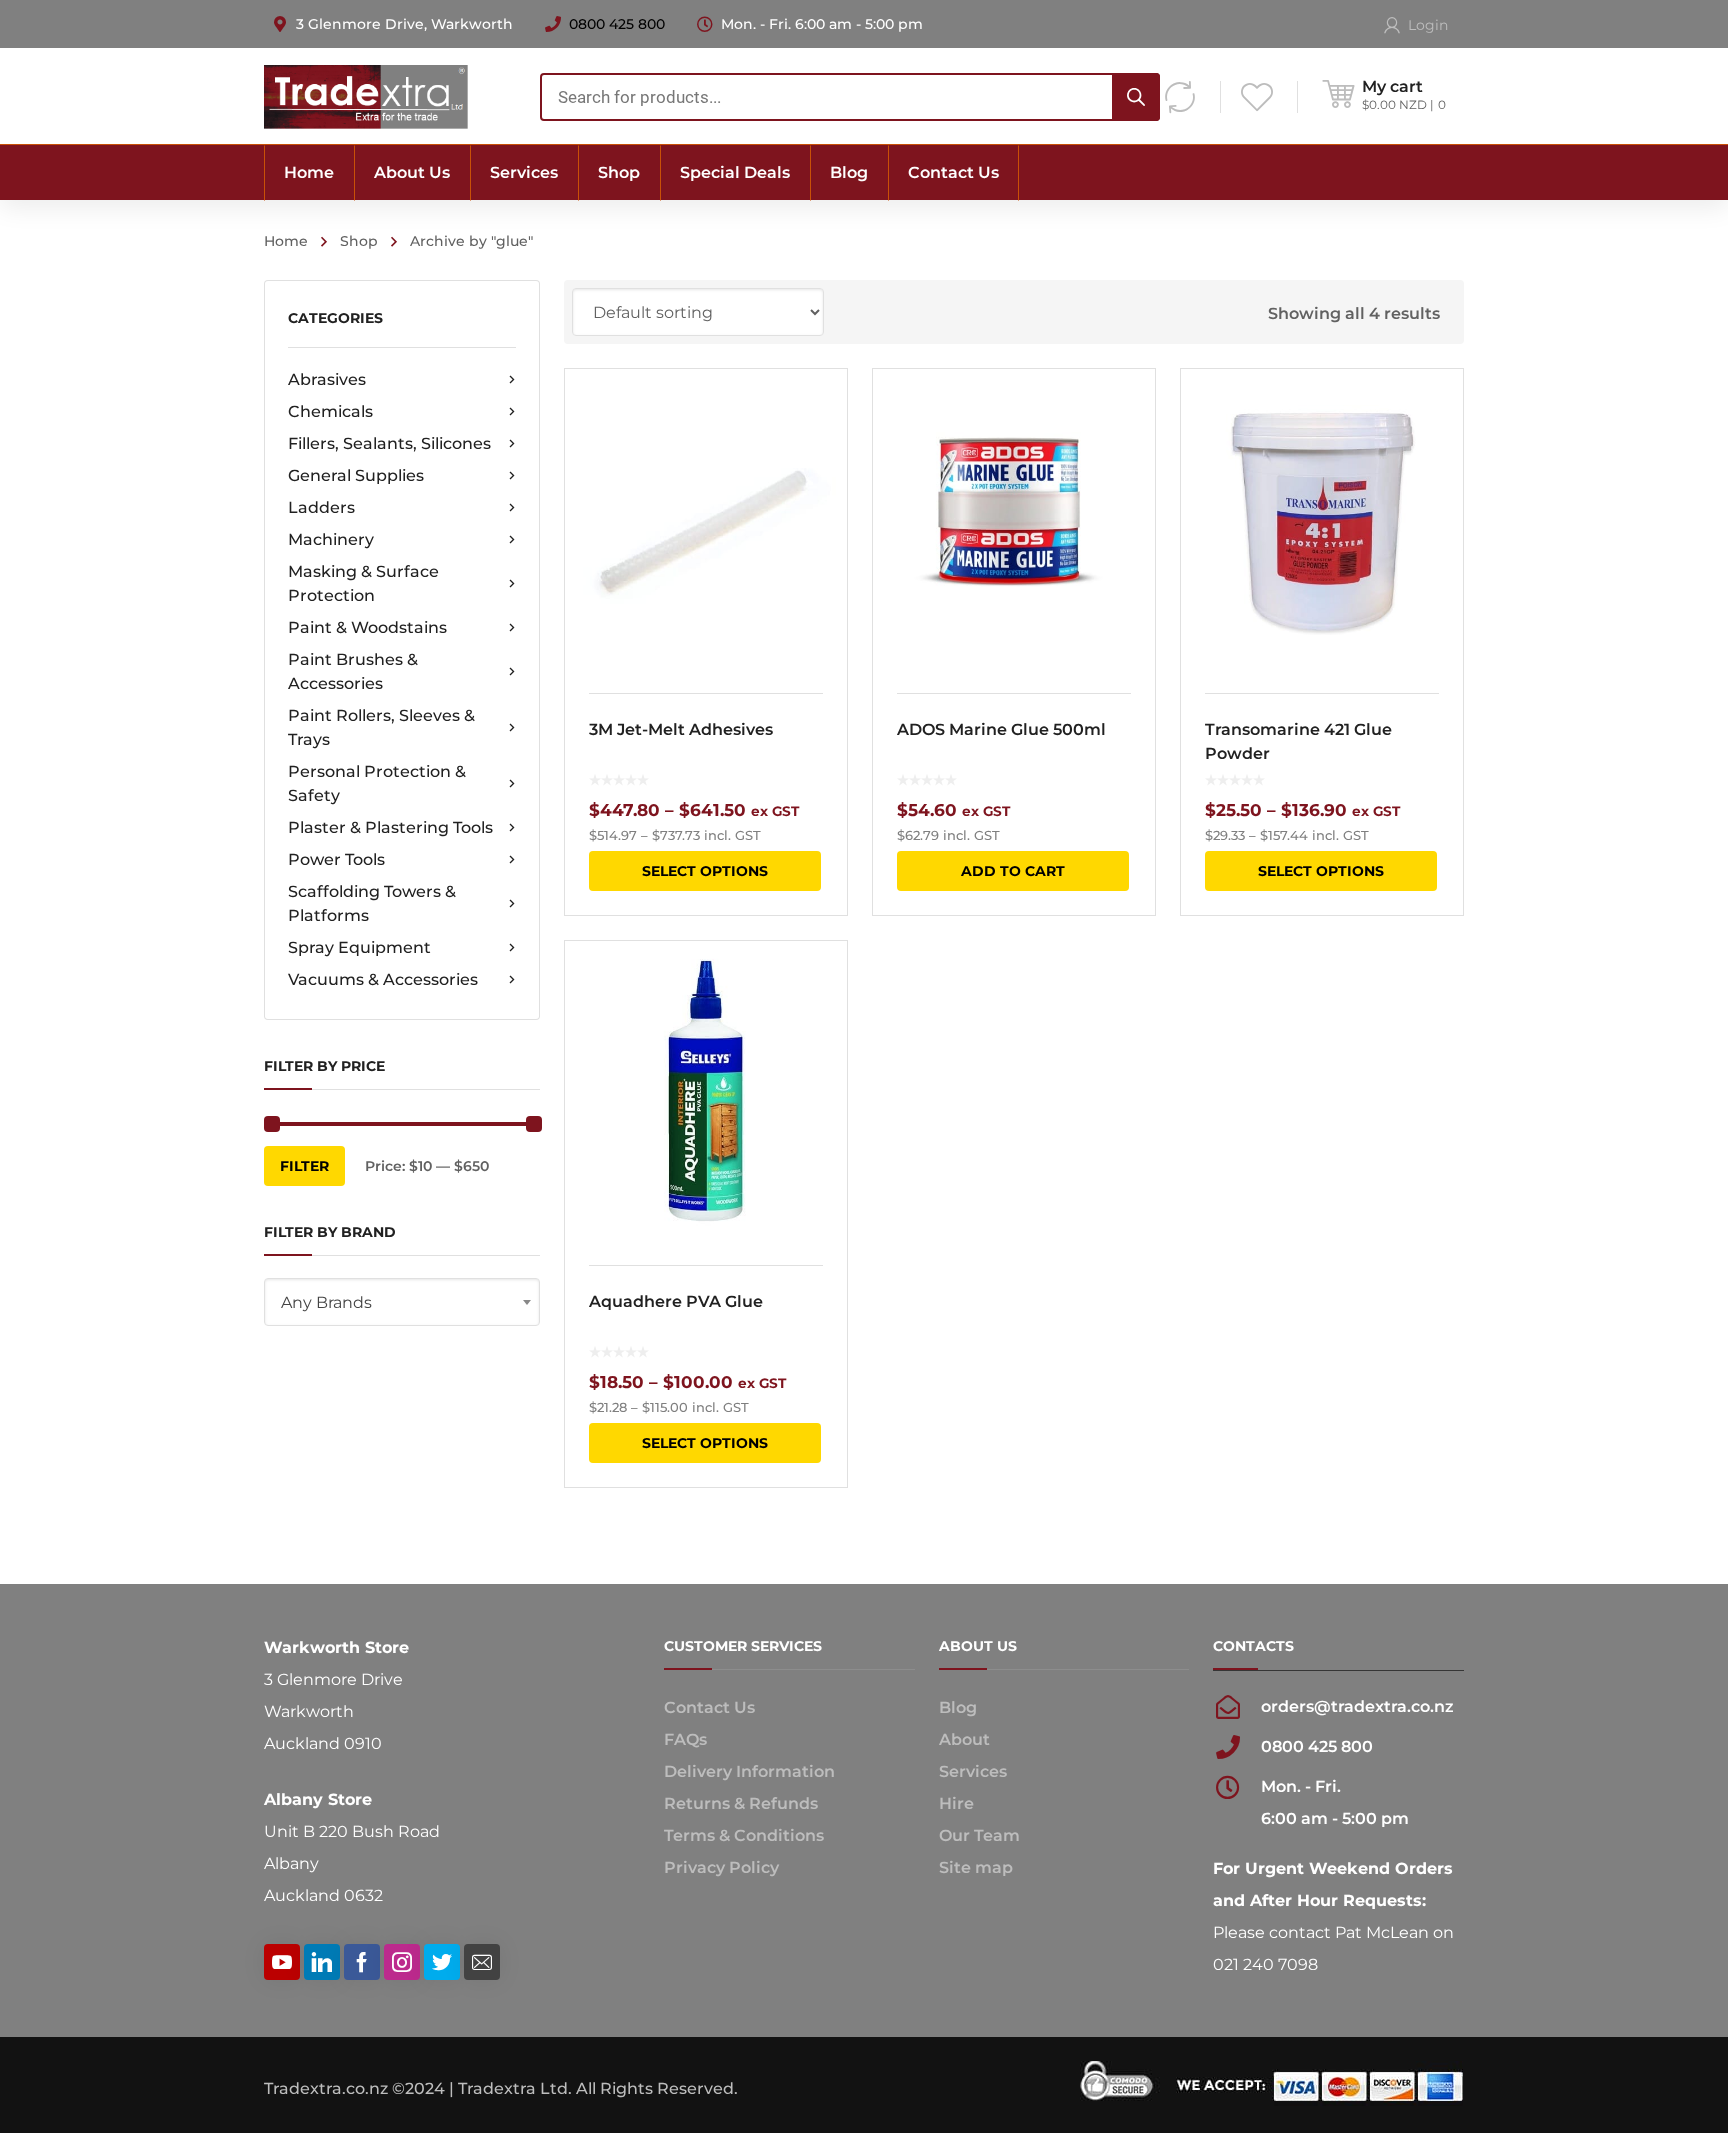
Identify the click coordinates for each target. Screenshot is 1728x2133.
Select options (705, 871)
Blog (958, 1707)
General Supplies (356, 475)
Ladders (321, 507)
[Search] (1136, 97)
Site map (976, 1867)
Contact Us (709, 1707)
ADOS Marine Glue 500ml (1001, 729)
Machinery (331, 539)
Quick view (705, 519)
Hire (956, 1803)
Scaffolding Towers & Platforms (372, 903)
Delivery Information (749, 1771)
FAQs (685, 1739)
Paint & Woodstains (367, 627)
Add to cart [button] (1013, 871)
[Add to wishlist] (819, 413)
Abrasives (327, 379)
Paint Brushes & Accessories (353, 671)
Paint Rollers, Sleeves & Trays (381, 727)
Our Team (979, 1835)
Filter (304, 1166)
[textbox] (402, 1303)
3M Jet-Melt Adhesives (681, 729)
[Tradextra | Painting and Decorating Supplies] (366, 95)
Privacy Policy (721, 1867)
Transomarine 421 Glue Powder (1298, 741)
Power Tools (336, 859)
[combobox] (850, 97)
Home (286, 241)
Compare (819, 449)
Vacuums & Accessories (383, 979)
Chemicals (330, 411)
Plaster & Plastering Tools (390, 827)
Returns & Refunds (741, 1803)
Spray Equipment (359, 947)
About (964, 1739)
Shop (359, 241)
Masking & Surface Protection (363, 583)
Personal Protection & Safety (377, 783)
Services (973, 1771)
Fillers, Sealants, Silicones (389, 443)
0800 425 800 (617, 24)
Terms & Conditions (744, 1835)
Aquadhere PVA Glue (676, 1301)
